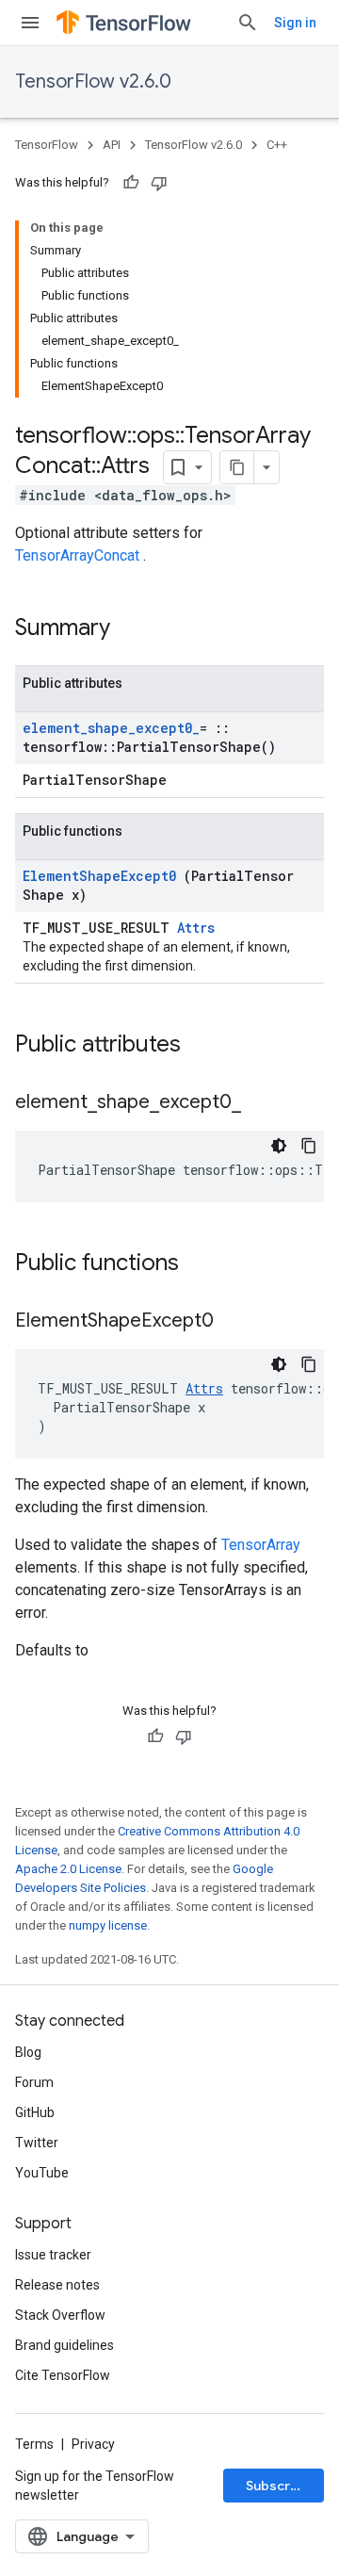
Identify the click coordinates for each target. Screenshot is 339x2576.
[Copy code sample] (309, 1146)
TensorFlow (47, 145)
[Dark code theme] (279, 1146)
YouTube (42, 2173)
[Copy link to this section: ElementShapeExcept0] (237, 1322)
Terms (34, 2444)
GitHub (35, 2112)
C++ (277, 145)
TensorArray (261, 1545)
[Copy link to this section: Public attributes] (205, 1046)
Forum (34, 2082)
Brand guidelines (65, 2345)
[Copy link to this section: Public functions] (203, 1264)
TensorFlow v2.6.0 (93, 82)
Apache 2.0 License (68, 1869)
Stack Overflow (60, 2315)
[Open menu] (30, 23)
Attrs (196, 928)
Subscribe (278, 2486)
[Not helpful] (159, 183)
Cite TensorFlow (63, 2375)
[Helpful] (131, 183)
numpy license (108, 1925)
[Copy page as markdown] (237, 467)
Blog (28, 2052)
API (112, 145)
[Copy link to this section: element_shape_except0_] (260, 1103)
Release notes (57, 2285)
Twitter (37, 2143)
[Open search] (248, 23)
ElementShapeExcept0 (103, 876)
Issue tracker (53, 2255)
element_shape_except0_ (111, 728)
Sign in (295, 23)
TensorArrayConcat (79, 555)
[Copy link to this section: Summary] (135, 629)
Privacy (93, 2444)
